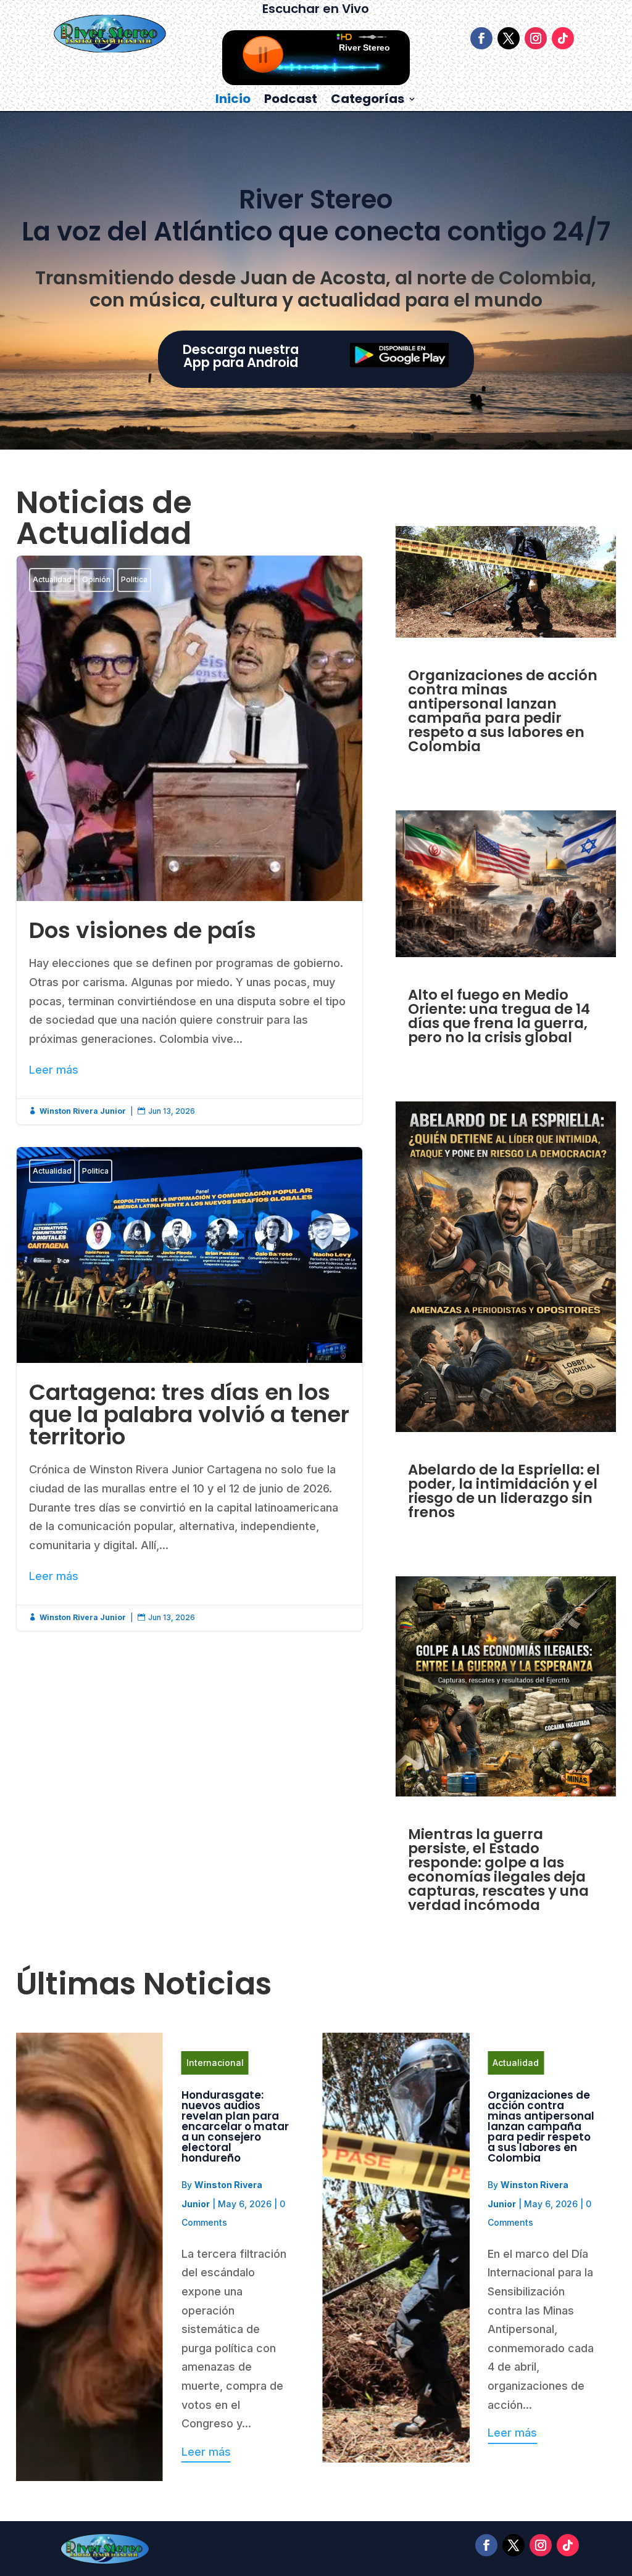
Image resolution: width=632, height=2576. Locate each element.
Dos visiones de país (189, 840)
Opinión (96, 579)
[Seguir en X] (509, 38)
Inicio (233, 101)
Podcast (291, 101)
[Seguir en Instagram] (536, 38)
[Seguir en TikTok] (563, 38)
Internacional (215, 2063)
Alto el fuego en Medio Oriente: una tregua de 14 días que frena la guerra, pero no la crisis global (499, 1016)
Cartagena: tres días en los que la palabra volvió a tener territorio (189, 1389)
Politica (134, 579)
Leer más (54, 1070)
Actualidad (52, 579)
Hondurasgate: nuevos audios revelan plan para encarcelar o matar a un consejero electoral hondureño (235, 2126)
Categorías (368, 101)
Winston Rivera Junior (83, 1111)
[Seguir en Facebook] (481, 38)
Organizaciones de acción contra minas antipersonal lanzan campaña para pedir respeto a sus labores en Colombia (503, 711)
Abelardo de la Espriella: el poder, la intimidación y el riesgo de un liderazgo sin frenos (504, 1491)
